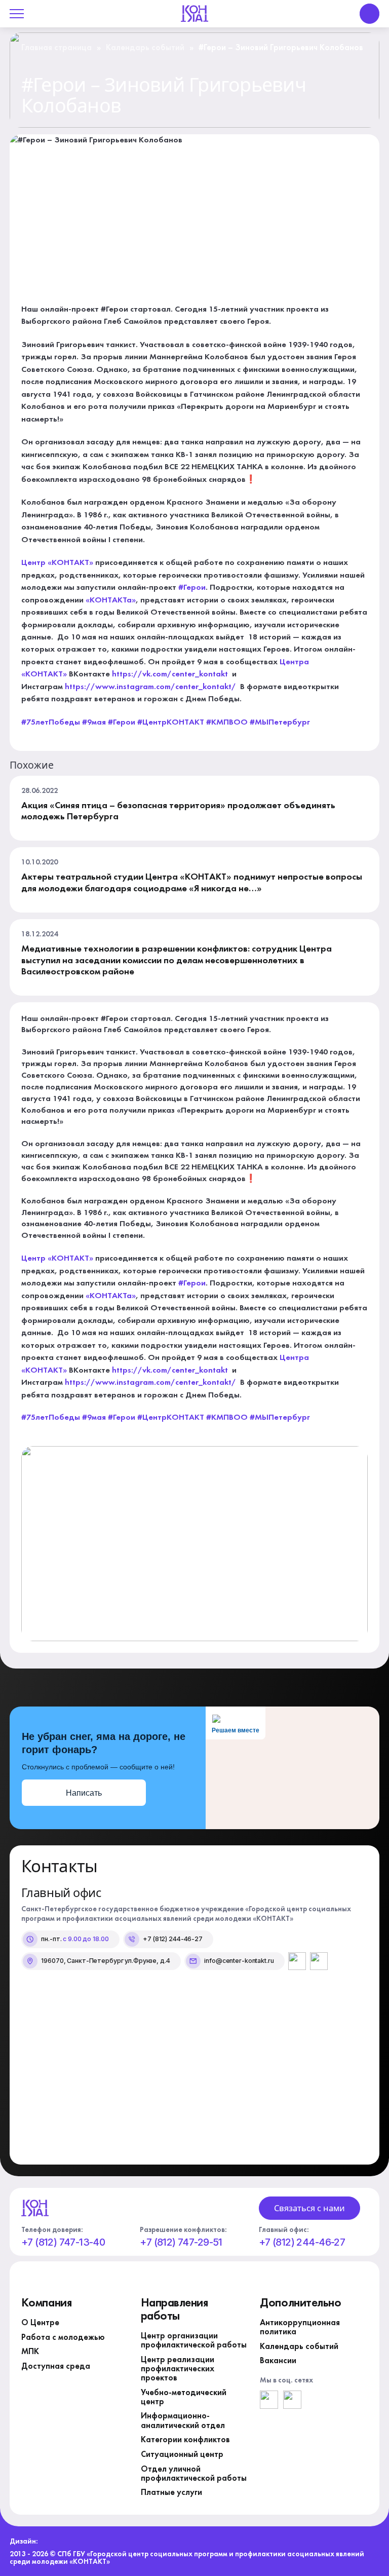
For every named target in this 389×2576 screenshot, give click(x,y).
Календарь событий (145, 48)
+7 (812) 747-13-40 (63, 2243)
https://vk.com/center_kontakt (170, 674)
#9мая (94, 723)
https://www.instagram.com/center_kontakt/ (151, 687)
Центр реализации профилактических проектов (178, 2369)
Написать (84, 1793)
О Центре (40, 2323)
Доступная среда (56, 2367)
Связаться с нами (309, 2208)
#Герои (192, 588)
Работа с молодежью (63, 2338)
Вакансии (278, 2361)
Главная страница (56, 48)
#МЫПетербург (280, 723)
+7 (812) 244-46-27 (302, 2243)
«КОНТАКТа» (111, 600)
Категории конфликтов (185, 2440)
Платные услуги (171, 2493)
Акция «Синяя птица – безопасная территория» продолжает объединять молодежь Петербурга (178, 811)
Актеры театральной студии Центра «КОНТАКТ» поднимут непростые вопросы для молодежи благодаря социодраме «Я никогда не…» (192, 883)
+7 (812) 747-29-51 (181, 2243)
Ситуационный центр (182, 2455)
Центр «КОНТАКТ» (57, 563)
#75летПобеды (51, 723)
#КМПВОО (227, 723)
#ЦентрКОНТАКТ (171, 723)
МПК (30, 2352)
